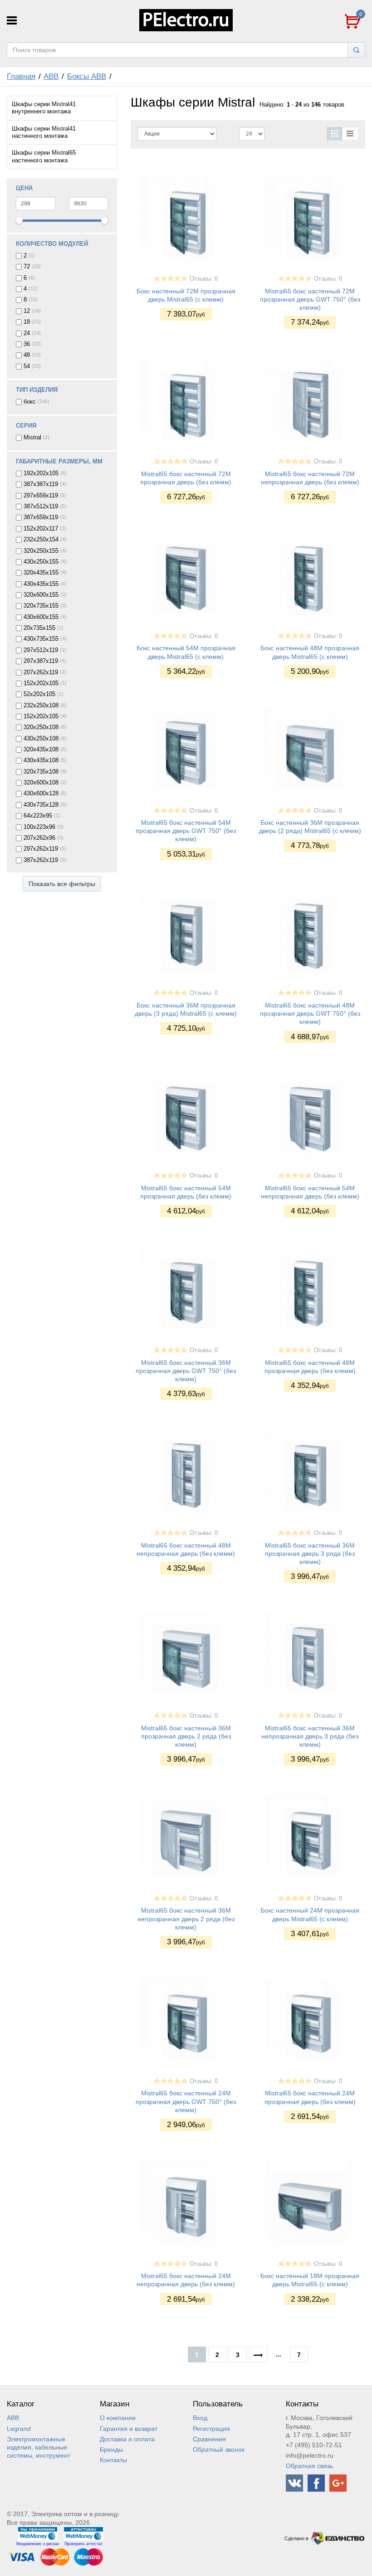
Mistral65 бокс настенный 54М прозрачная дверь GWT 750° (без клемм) (186, 831)
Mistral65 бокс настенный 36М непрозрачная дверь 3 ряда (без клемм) (310, 1736)
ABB (51, 76)
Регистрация (211, 2429)
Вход (200, 2418)
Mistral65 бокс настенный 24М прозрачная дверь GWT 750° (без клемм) (186, 2101)
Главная (21, 76)
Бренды (111, 2449)
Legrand (19, 2429)
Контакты (113, 2460)
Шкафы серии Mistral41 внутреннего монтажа (44, 108)
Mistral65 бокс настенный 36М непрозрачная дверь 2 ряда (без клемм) (186, 1919)
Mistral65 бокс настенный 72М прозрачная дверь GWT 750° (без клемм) (310, 299)
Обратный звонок (219, 2449)
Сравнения (209, 2439)
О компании (118, 2418)
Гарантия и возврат (129, 2429)
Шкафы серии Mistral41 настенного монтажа (44, 132)
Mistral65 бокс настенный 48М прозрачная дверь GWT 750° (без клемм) (310, 1013)
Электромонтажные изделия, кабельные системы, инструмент (39, 2447)
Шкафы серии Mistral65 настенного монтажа (44, 156)
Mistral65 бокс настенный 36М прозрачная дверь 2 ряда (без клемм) (186, 1736)
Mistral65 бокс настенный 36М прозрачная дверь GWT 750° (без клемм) (186, 1371)
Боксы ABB (87, 76)
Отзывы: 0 (204, 279)
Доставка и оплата (127, 2439)
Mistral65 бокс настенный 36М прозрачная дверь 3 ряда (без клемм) (310, 1553)
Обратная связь (309, 2466)
